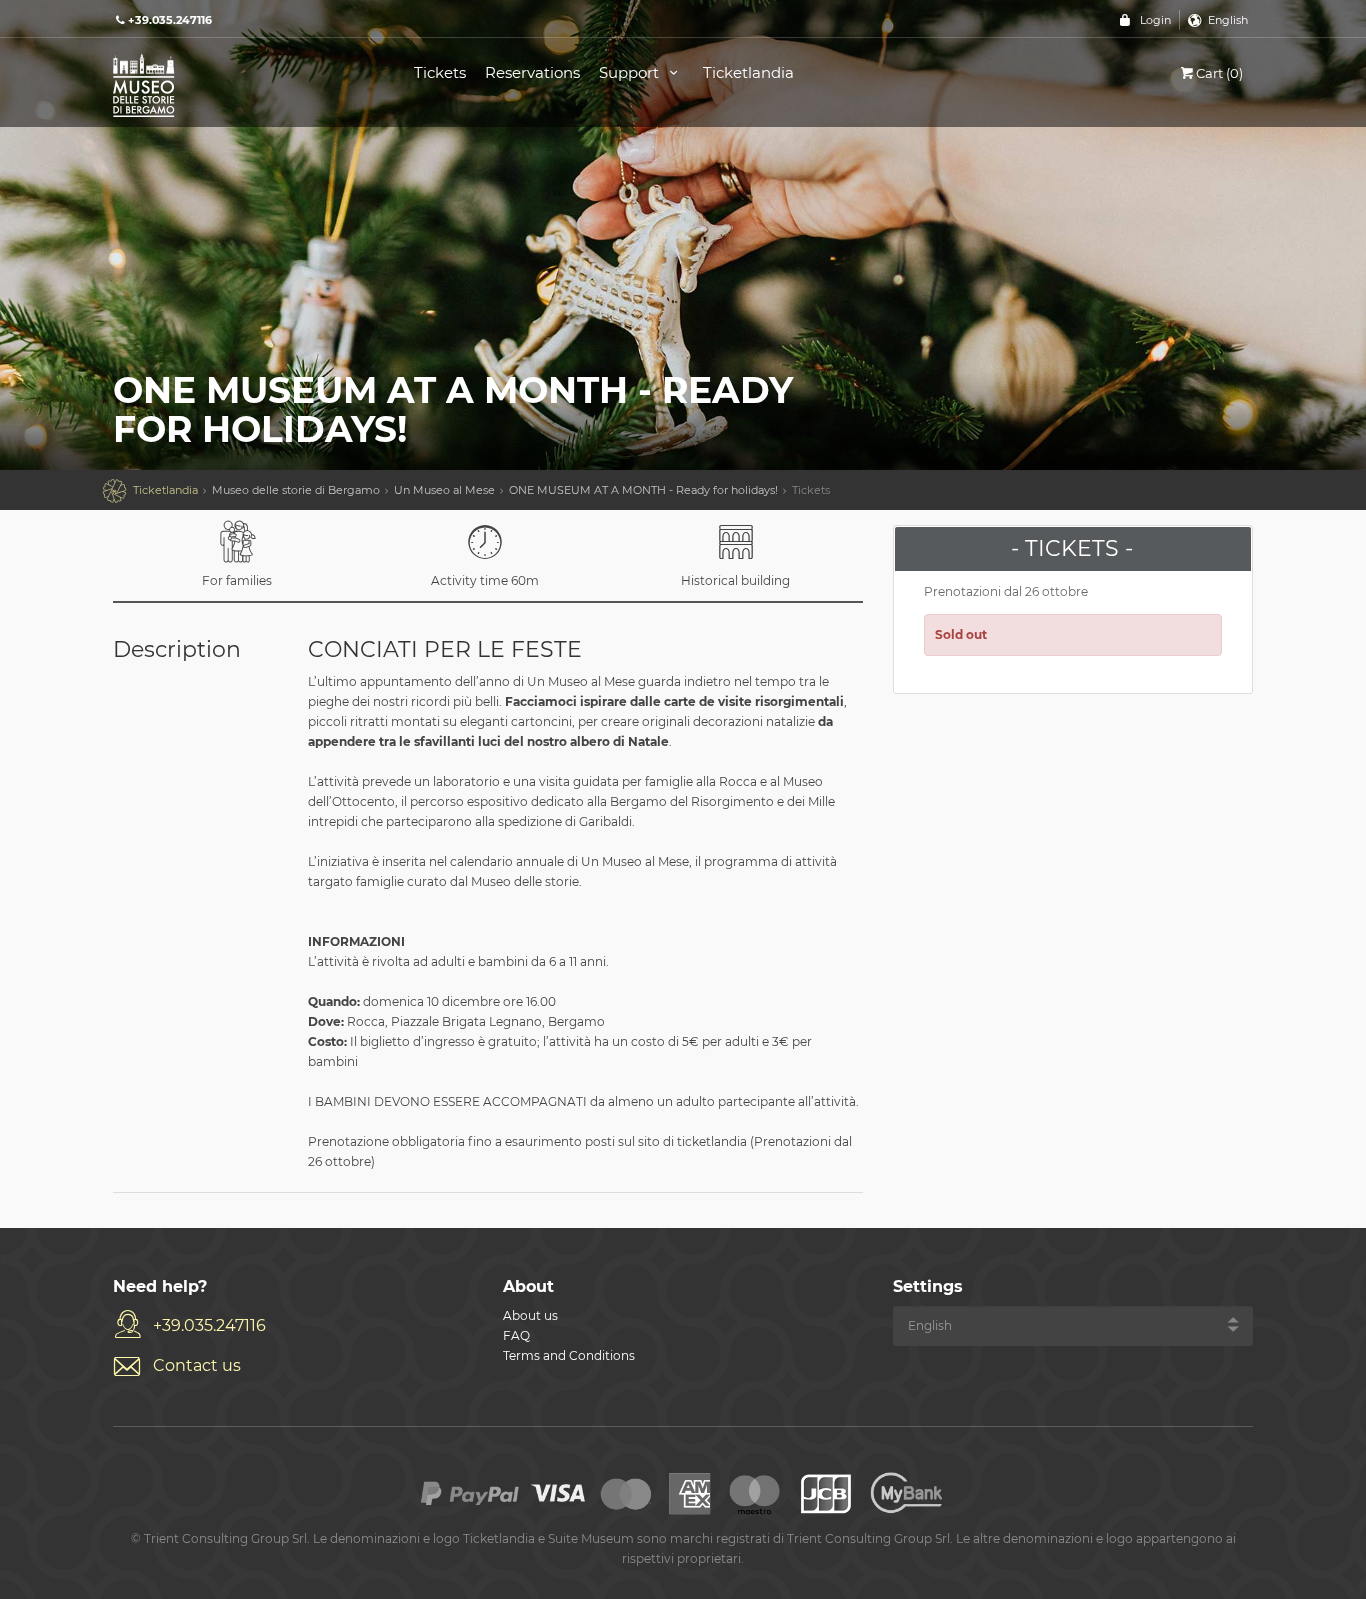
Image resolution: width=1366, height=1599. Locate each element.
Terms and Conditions (569, 1355)
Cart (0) (1219, 73)
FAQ (516, 1335)
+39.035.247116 (209, 1325)
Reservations (532, 72)
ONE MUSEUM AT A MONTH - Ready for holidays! (643, 490)
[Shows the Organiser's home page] (241, 83)
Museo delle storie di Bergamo (296, 490)
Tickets (440, 72)
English (1228, 20)
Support (631, 72)
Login (1155, 20)
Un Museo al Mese (444, 490)
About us (530, 1315)
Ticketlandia (748, 72)
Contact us (197, 1365)
